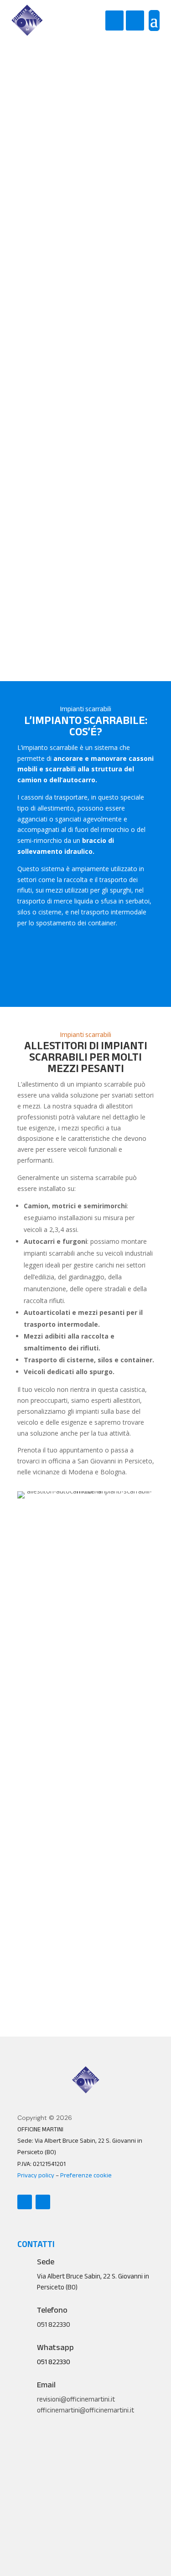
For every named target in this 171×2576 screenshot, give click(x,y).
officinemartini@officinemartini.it (85, 2410)
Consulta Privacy (42, 1952)
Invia (86, 2006)
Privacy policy (36, 2175)
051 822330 (54, 2362)
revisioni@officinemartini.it (76, 2399)
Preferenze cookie (86, 2175)
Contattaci (85, 498)
